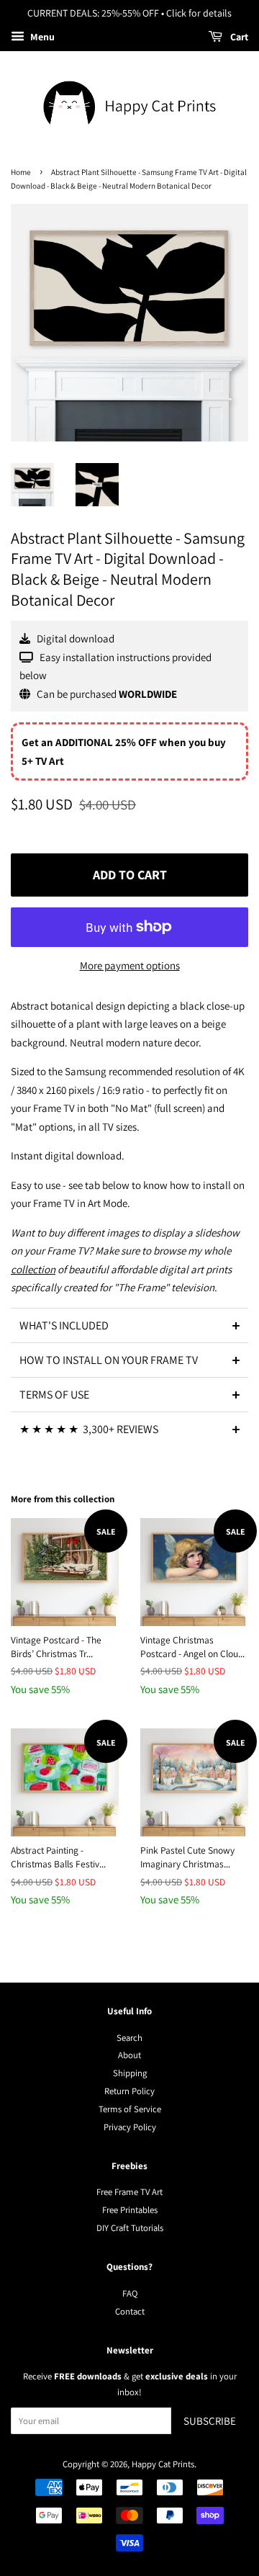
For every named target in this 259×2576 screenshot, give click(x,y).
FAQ (130, 2293)
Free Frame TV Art (129, 2192)
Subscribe (210, 2421)
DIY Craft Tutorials (130, 2228)
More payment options (130, 965)
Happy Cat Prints (163, 2464)
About (129, 2055)
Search (129, 2038)
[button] (129, 1325)
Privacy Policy (130, 2127)
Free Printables (130, 2210)
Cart (238, 37)
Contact (130, 2311)
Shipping (130, 2073)
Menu (41, 37)
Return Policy (129, 2091)
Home (21, 172)
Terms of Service (130, 2109)
